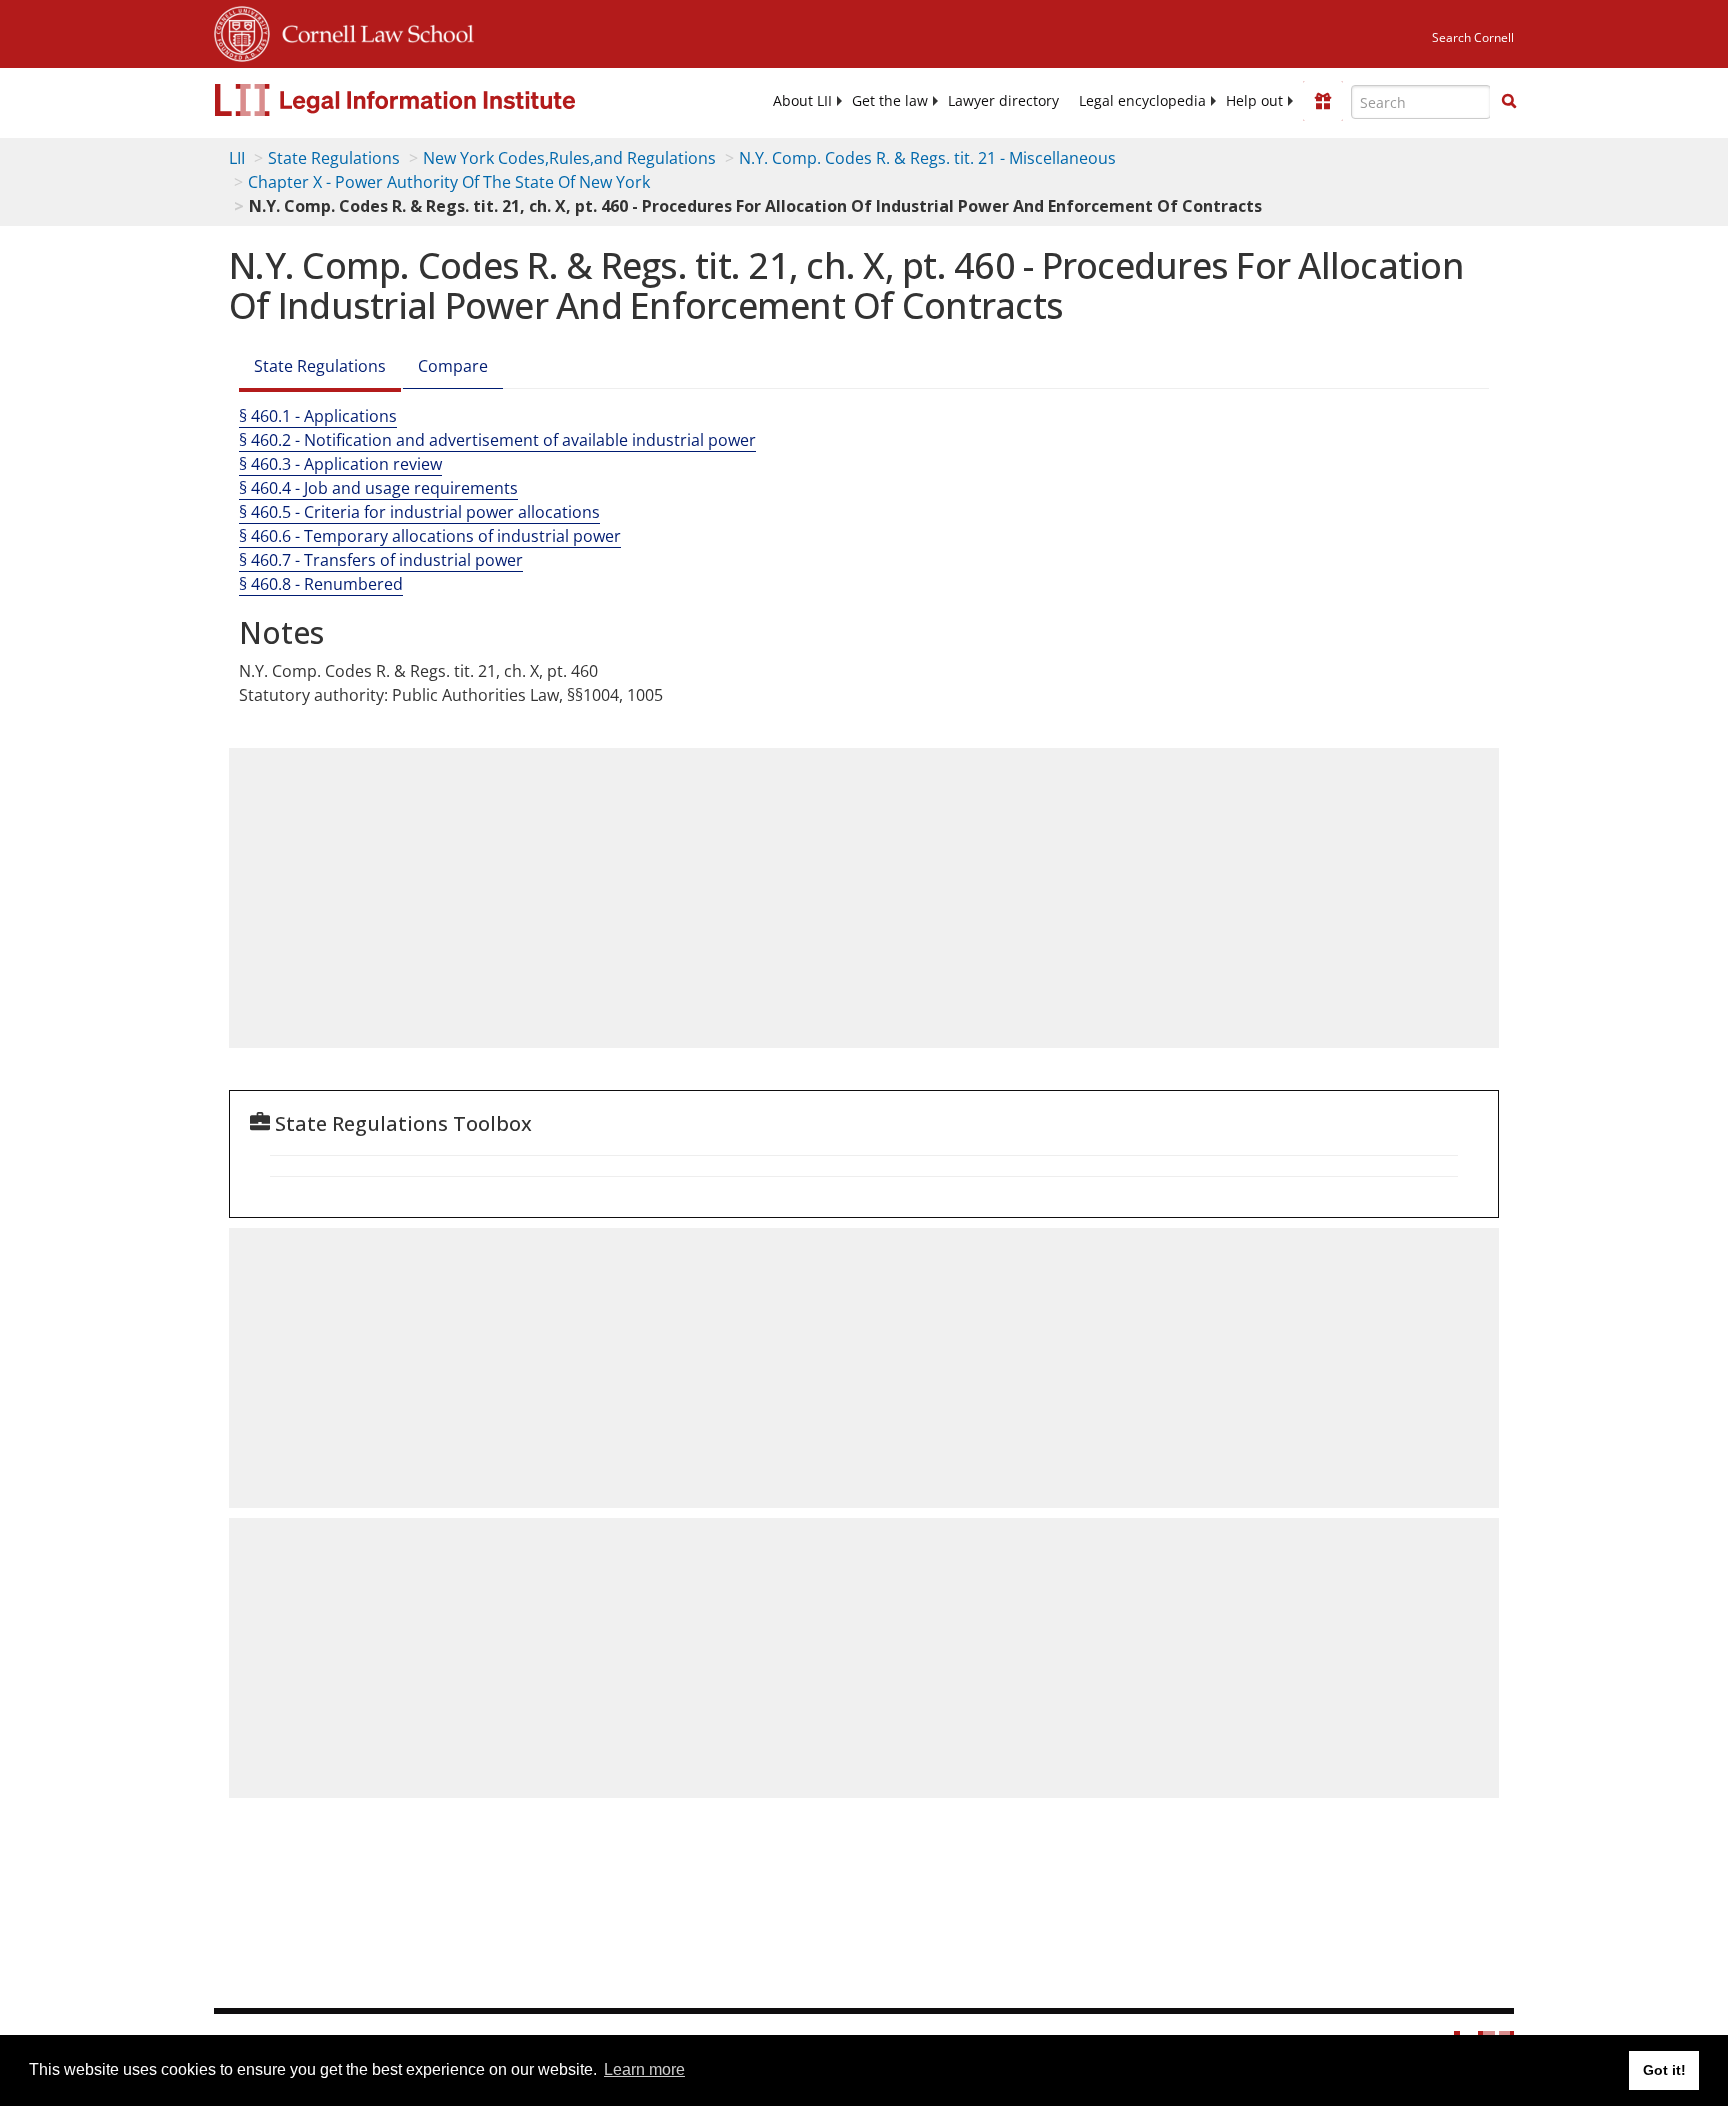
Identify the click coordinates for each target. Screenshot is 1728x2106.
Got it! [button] (1664, 2070)
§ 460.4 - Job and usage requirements (378, 488)
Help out (1254, 101)
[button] (1509, 101)
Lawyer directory (1003, 101)
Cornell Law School (372, 31)
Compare (453, 366)
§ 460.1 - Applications (318, 416)
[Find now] (1509, 102)
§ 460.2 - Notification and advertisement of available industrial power (497, 440)
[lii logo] (439, 100)
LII (237, 158)
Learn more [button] (644, 2069)
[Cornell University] (242, 31)
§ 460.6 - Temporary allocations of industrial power (430, 536)
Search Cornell (1473, 37)
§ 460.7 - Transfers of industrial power (381, 560)
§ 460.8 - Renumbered (321, 584)
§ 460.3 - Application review (340, 464)
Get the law (890, 101)
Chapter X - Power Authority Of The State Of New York (449, 182)
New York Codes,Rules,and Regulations (569, 158)
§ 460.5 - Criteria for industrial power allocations (419, 512)
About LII (802, 101)
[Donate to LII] (1323, 101)
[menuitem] (802, 101)
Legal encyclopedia (1142, 101)
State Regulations (334, 158)
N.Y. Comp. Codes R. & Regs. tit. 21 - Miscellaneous (927, 158)
